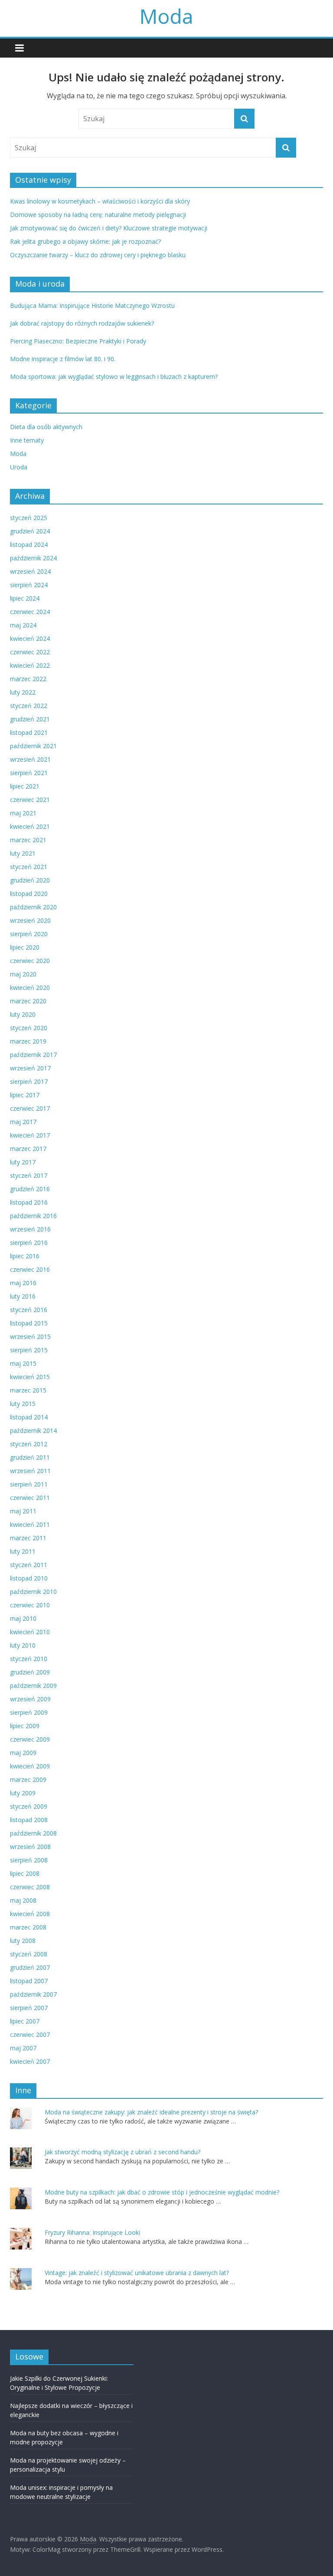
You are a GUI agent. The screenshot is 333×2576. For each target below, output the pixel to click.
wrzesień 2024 (30, 571)
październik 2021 (33, 746)
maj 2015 (23, 1363)
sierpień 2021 (29, 773)
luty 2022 (23, 692)
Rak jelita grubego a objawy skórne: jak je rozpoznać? (85, 241)
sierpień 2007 (29, 2008)
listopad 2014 (29, 1417)
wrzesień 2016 (30, 1229)
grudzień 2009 (30, 1672)
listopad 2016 (29, 1202)
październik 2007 (33, 1994)
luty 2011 (23, 1551)
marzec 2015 (28, 1390)
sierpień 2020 (29, 934)
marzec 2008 (28, 1927)
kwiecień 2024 (30, 638)
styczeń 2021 (29, 867)
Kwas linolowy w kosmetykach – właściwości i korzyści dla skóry (100, 201)
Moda (166, 16)
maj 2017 (23, 1122)
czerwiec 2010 (30, 1605)
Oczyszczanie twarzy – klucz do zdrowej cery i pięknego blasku (98, 255)
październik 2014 (33, 1430)
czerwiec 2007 (30, 2035)
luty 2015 (23, 1404)
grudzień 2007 (30, 1967)
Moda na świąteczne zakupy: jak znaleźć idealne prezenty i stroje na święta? (151, 2112)
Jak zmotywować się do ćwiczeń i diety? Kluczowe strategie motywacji (109, 228)
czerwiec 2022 (30, 652)
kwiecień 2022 (30, 665)
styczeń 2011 (29, 1565)
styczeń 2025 (29, 518)
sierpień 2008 (29, 1860)
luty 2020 (23, 1014)
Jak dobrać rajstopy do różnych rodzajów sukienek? (82, 323)
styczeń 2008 (29, 1954)
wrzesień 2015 (30, 1336)
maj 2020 (23, 974)
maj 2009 (23, 1753)
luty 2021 (23, 853)
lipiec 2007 (25, 2021)
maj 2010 (23, 1618)
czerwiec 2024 (30, 612)
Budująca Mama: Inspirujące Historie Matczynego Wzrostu (92, 305)
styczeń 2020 (29, 1028)
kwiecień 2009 (30, 1766)
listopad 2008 (29, 1820)
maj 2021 (23, 813)
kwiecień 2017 (30, 1135)
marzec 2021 (28, 840)
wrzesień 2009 (30, 1699)
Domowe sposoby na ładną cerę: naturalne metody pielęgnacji (98, 215)
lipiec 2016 (25, 1256)
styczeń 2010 (29, 1659)
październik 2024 (33, 558)
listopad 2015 (29, 1323)
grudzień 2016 (30, 1189)
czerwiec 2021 (30, 800)
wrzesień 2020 (30, 920)
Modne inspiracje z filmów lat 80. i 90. (63, 359)
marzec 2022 (28, 679)
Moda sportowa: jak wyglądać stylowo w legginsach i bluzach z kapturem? (114, 377)
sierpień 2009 (29, 1712)
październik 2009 (33, 1686)
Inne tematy (27, 440)
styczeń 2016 (29, 1310)
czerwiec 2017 (30, 1108)
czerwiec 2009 (30, 1739)
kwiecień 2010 (30, 1632)
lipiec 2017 (25, 1095)
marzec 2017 (28, 1149)
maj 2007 (23, 2048)
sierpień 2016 (29, 1243)
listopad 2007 (29, 1981)
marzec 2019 (28, 1041)
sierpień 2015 (29, 1350)
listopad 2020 (29, 894)
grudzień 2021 (30, 719)
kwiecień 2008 (30, 1914)
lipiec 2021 (25, 786)
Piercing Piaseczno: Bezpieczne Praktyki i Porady (78, 341)
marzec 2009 (28, 1779)
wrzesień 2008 (30, 1847)
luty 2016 (23, 1296)
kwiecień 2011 (30, 1524)
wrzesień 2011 (30, 1471)
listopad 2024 (29, 545)
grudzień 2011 (30, 1457)
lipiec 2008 (25, 1873)
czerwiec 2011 (30, 1498)
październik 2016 (33, 1216)
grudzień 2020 (30, 880)
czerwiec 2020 (30, 961)
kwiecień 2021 (30, 826)
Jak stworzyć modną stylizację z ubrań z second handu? (122, 2152)
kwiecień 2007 (30, 2061)
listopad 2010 (29, 1578)
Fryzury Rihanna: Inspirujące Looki (92, 2232)
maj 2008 (23, 1900)
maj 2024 (23, 625)
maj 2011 (23, 1511)
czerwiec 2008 (30, 1887)
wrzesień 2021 (30, 759)
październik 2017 (33, 1055)
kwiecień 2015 (30, 1377)
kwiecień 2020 (30, 987)
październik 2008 (33, 1833)
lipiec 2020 (25, 947)
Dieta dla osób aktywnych (46, 427)
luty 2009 (23, 1793)
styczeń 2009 (29, 1806)
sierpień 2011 (29, 1484)
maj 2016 (23, 1283)
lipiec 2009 (25, 1726)
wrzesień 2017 (30, 1068)
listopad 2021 (29, 732)
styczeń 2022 (29, 706)
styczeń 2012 (29, 1444)
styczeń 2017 (29, 1175)
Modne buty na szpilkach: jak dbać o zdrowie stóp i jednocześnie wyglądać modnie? (162, 2192)
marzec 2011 (28, 1538)
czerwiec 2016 (30, 1269)
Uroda (19, 467)
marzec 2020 (28, 1001)
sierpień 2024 (29, 585)
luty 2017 (23, 1162)
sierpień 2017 (29, 1081)
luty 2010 (23, 1645)
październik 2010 (33, 1592)
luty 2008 (23, 1941)
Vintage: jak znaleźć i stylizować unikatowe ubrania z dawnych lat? (137, 2273)
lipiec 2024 (25, 598)
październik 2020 (33, 907)
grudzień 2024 (30, 531)
